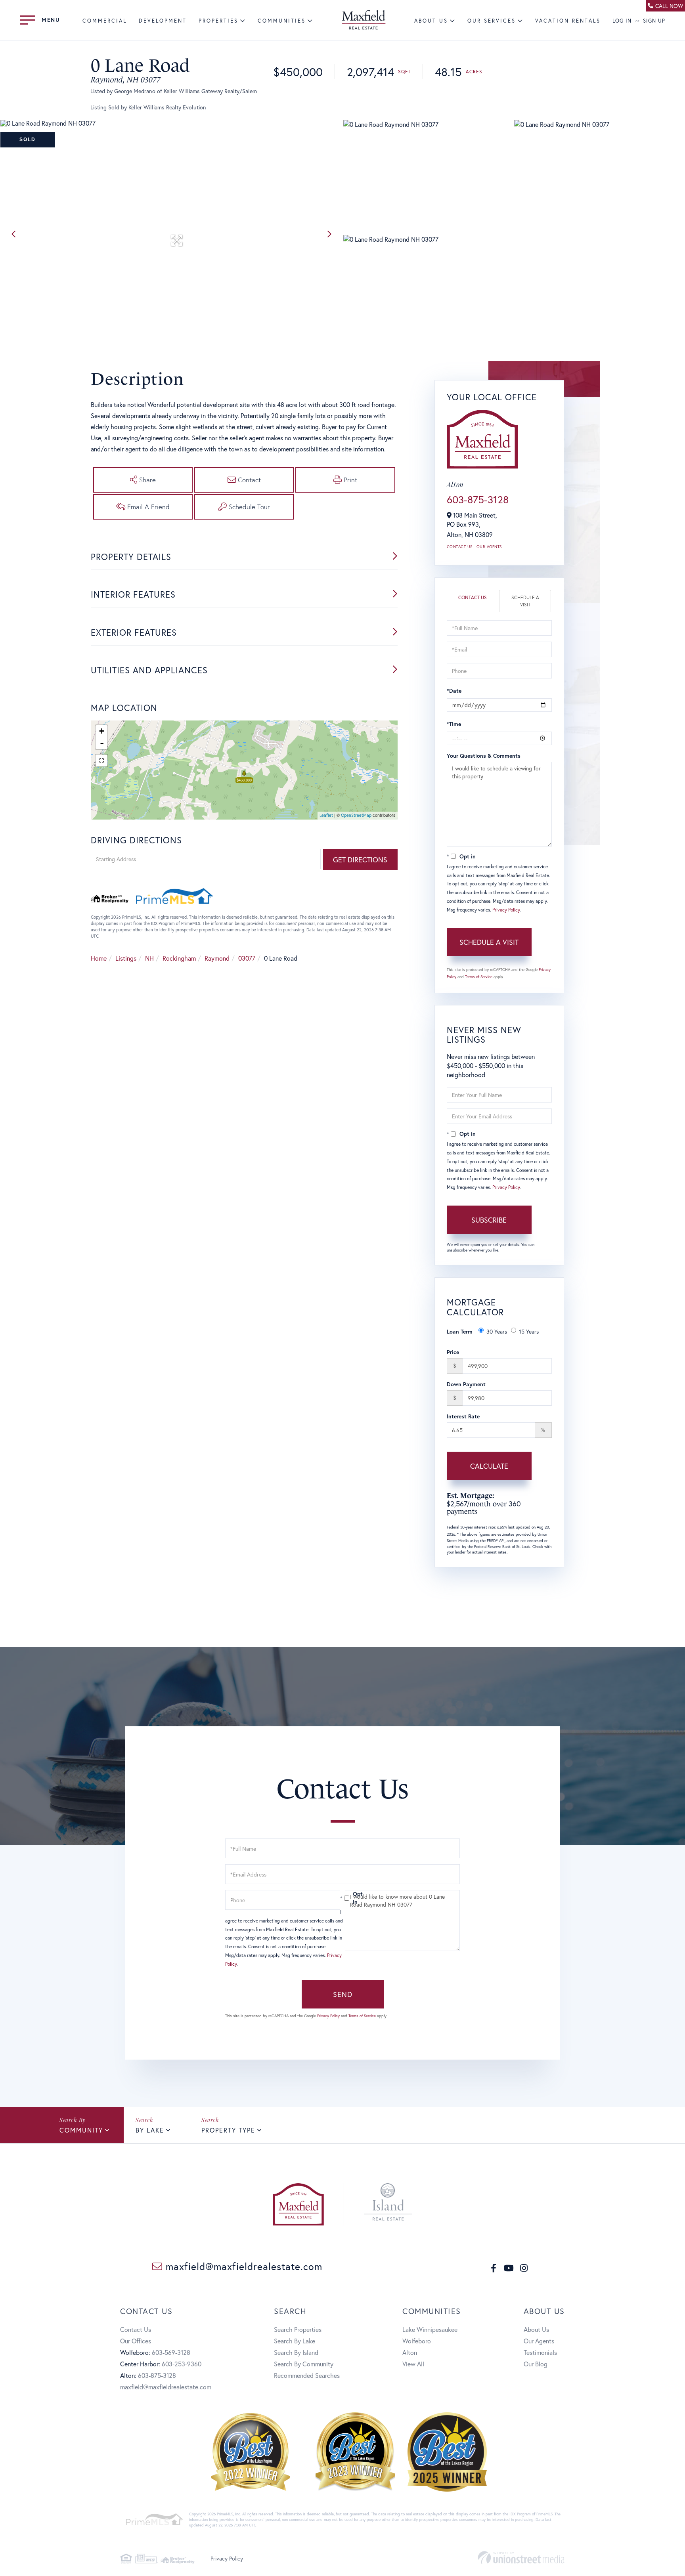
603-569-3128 (171, 2352)
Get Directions (360, 860)
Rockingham (179, 958)
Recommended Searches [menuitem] (307, 2375)
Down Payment (466, 1384)
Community (81, 2130)
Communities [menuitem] (282, 21)
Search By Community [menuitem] (304, 2364)
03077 (247, 958)
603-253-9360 (182, 2364)
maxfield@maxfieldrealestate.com (242, 2266)
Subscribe (489, 1220)
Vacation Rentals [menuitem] (568, 21)
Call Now (669, 6)
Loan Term (460, 1331)
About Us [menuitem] (431, 21)
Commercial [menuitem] (105, 21)
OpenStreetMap (356, 815)
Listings (126, 958)
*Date (454, 691)
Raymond (217, 958)
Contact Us (460, 547)
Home (99, 958)
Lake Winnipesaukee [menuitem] (430, 2329)
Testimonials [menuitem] (540, 2352)
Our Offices (136, 2341)
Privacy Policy (506, 910)
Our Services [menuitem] (492, 21)
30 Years (497, 1331)
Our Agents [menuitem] (539, 2341)
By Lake (150, 2130)
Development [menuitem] (163, 21)
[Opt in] (342, 1898)
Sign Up (654, 21)
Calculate (489, 1466)
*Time (454, 724)
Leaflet (326, 815)
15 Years (529, 1331)
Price (453, 1352)
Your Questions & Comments (484, 756)
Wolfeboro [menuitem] (417, 2341)
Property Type (228, 2130)
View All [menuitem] (413, 2364)
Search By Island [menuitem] (296, 2352)
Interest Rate (463, 1416)
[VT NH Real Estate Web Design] (521, 2558)
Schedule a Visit (525, 601)
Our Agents (489, 547)
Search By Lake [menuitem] (295, 2341)
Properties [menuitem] (218, 21)
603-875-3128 (478, 499)
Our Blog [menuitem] (536, 2364)
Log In (622, 21)
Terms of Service (479, 977)
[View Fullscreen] (101, 761)
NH (149, 958)
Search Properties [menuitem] (298, 2329)
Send (343, 1994)
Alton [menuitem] (410, 2352)
